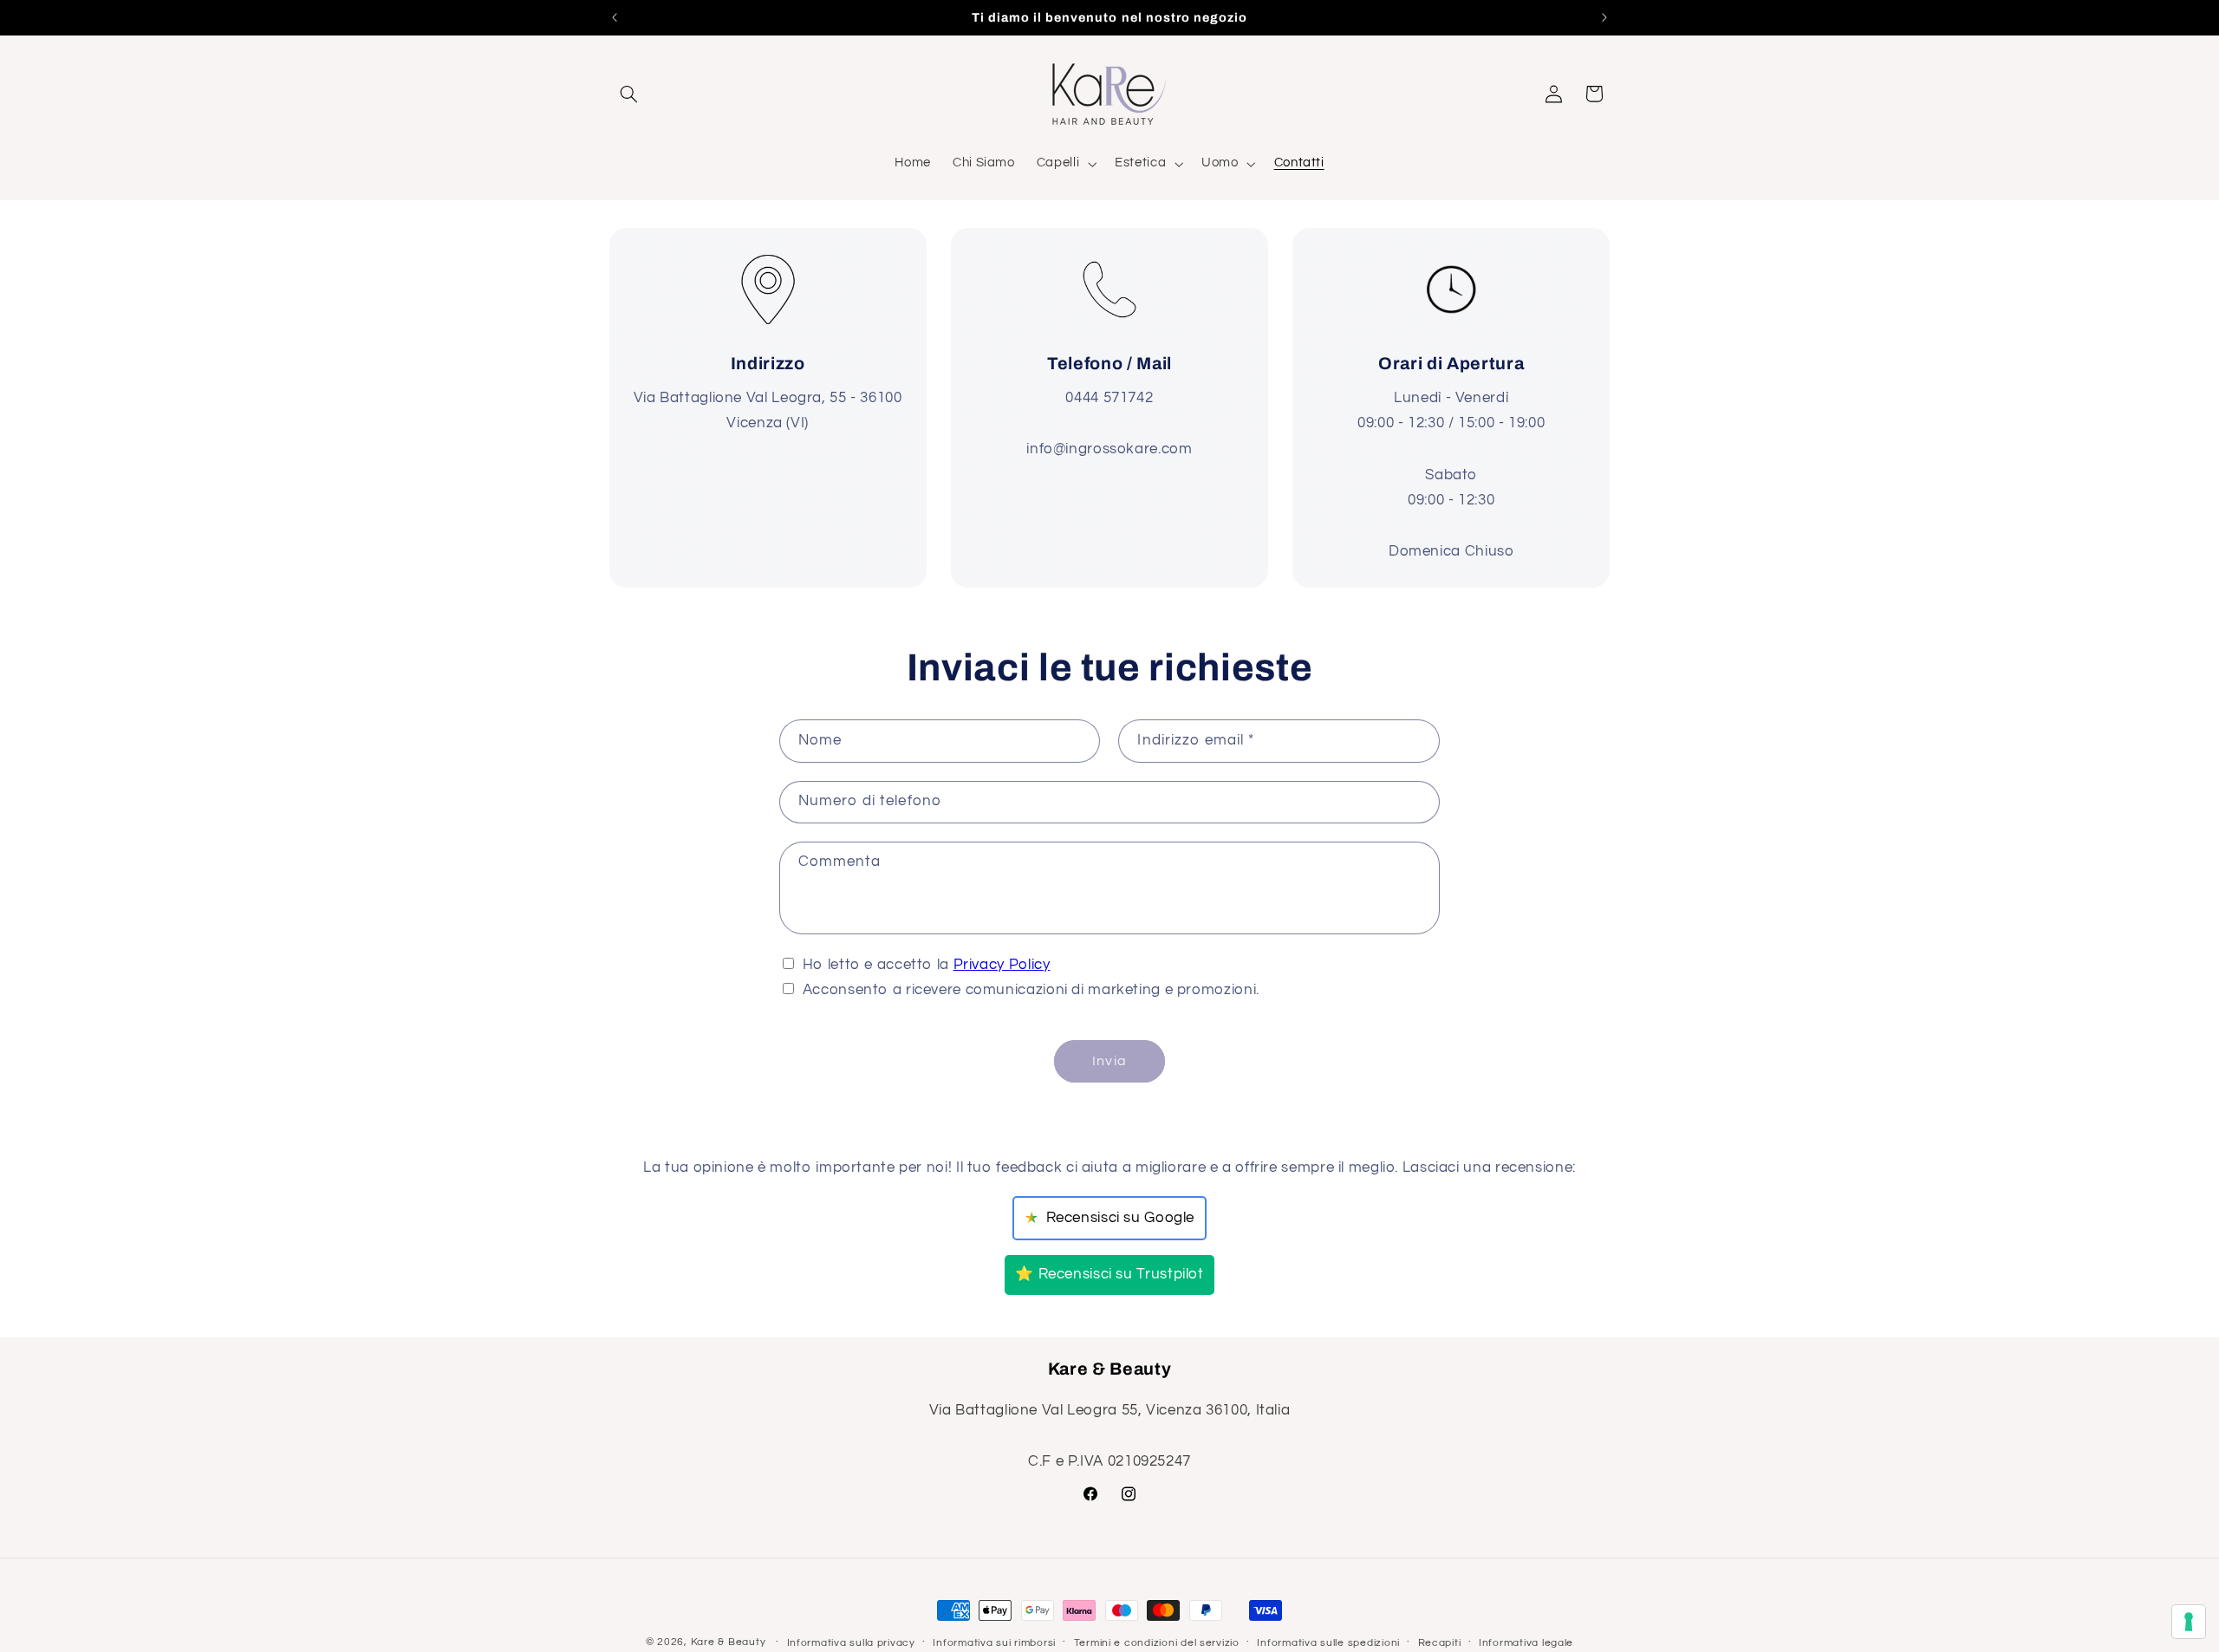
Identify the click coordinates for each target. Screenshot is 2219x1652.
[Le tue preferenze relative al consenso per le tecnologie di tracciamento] (2189, 1622)
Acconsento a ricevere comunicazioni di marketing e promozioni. (1031, 990)
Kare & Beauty (729, 1642)
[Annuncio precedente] (615, 17)
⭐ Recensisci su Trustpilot (1109, 1274)
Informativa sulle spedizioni (1328, 1643)
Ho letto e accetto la (927, 965)
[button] (629, 94)
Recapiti (1440, 1643)
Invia (1109, 1061)
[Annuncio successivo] (1604, 17)
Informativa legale (1526, 1643)
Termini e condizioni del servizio (1157, 1643)
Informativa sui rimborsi (994, 1643)
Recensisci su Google (1109, 1218)
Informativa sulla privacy (851, 1643)
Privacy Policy (1002, 965)
